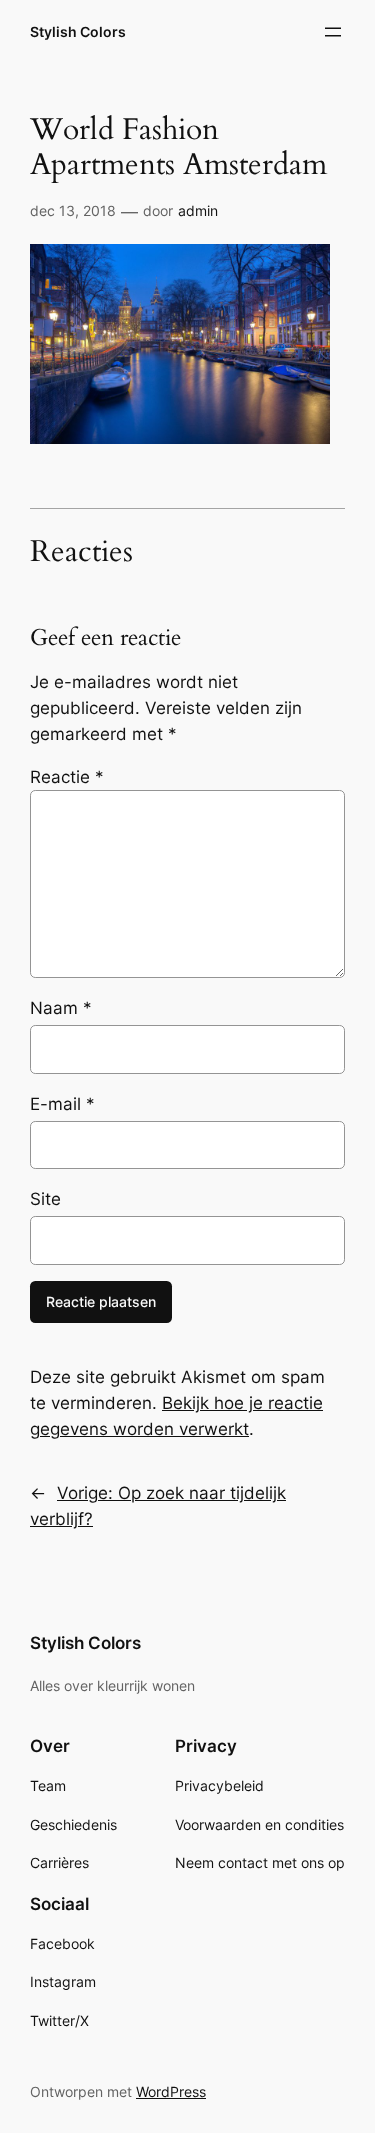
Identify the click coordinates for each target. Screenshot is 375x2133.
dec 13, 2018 (73, 210)
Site (45, 1199)
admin (198, 210)
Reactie (67, 777)
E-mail (62, 1104)
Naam (61, 1008)
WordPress (171, 2091)
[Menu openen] (333, 32)
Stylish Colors (78, 31)
